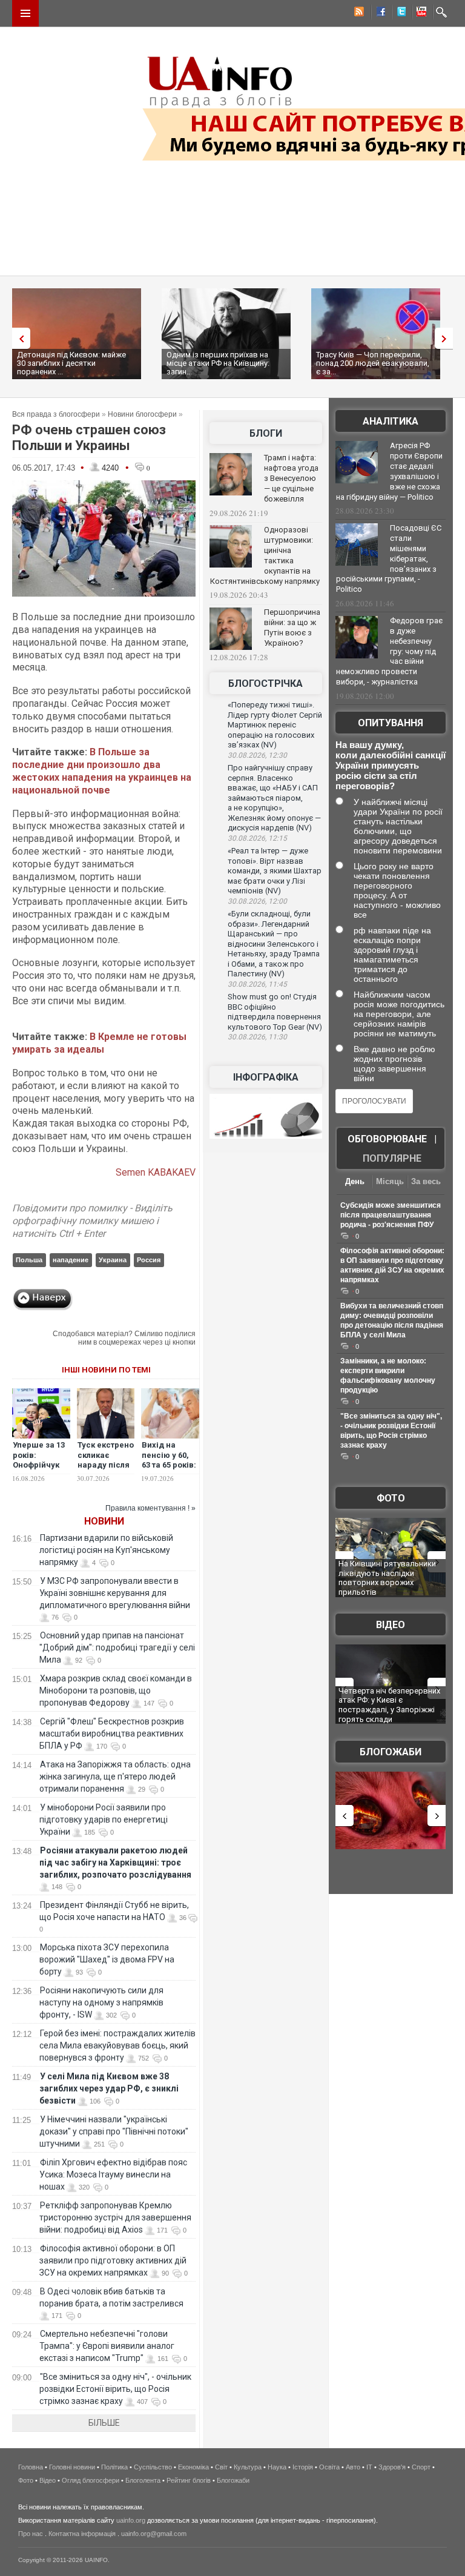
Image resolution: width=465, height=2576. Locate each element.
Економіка (193, 2467)
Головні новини (72, 2467)
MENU (25, 13)
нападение (71, 1260)
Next (447, 338)
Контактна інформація (82, 2534)
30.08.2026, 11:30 (257, 1037)
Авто (353, 2467)
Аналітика (391, 421)
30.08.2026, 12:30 (257, 755)
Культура (248, 2467)
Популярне (392, 1158)
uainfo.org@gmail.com (154, 2534)
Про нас (31, 2534)
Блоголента (143, 2480)
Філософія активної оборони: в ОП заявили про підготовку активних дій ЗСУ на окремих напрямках (113, 2260)
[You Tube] (420, 13)
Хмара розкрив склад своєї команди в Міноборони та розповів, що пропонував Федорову (116, 1690)
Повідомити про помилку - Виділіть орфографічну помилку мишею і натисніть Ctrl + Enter (92, 1221)
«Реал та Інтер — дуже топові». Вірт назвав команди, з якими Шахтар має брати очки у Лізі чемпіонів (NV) (275, 871)
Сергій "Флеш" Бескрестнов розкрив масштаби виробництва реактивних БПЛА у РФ (112, 1733)
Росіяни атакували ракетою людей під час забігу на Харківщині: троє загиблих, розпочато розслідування (115, 1862)
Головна (31, 2467)
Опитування (391, 723)
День (355, 1181)
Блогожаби (391, 1752)
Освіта (329, 2467)
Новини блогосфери (142, 414)
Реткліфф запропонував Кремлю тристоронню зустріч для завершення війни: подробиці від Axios (115, 2217)
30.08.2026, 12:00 (257, 901)
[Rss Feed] (358, 13)
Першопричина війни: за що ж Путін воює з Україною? (292, 627)
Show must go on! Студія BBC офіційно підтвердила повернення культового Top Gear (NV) (275, 1012)
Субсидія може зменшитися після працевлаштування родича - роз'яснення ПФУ (391, 1215)
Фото (391, 1498)
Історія (303, 2467)
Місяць (390, 1181)
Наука (277, 2467)
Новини (104, 1521)
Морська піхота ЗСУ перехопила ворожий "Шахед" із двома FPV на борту (107, 1959)
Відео (391, 1625)
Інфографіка (266, 1077)
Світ (221, 2467)
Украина (113, 1260)
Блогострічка (265, 684)
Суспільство (153, 2467)
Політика (114, 2467)
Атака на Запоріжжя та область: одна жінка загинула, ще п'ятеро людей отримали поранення (115, 1776)
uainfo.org (131, 2520)
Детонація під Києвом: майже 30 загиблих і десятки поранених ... (71, 363)
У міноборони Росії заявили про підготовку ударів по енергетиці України (104, 1819)
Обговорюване (387, 1139)
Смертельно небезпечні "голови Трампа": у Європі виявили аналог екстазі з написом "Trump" (107, 2346)
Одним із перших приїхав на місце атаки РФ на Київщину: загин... (218, 363)
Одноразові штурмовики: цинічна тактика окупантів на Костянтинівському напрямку (265, 555)
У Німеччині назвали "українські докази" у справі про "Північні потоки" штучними (114, 2131)
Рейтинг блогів (189, 2480)
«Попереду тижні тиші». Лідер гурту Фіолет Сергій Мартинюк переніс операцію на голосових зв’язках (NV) (275, 725)
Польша (29, 1260)
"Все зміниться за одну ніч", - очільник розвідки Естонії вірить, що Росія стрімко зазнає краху (115, 2389)
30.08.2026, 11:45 (257, 984)
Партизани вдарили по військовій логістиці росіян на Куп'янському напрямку (106, 1550)
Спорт (421, 2467)
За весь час (426, 1183)
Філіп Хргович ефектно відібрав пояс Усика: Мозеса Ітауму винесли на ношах (113, 2174)
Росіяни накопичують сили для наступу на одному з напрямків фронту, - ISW (101, 2002)
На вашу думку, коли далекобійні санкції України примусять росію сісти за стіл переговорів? (391, 765)
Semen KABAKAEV (156, 1172)
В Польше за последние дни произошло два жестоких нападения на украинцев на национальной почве (102, 771)
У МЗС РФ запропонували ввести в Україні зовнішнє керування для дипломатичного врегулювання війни (115, 1593)
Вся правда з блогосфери (56, 414)
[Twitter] (399, 13)
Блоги (266, 433)
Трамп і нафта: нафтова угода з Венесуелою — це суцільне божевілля (291, 478)
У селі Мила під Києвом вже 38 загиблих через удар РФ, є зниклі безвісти (109, 2088)
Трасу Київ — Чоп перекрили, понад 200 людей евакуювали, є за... (373, 363)
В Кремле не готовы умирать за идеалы (99, 1043)
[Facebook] (378, 13)
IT (369, 2467)
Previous (18, 338)
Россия (149, 1260)
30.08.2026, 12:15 (257, 838)
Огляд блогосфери (91, 2480)
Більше (104, 2423)
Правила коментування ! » (150, 1508)
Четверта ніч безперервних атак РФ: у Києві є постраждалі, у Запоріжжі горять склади (389, 1705)
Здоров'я (392, 2467)
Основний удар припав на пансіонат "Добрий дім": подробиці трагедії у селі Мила (117, 1647)
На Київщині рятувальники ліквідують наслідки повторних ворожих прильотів (387, 1578)
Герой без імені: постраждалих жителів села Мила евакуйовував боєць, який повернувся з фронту (117, 2045)
